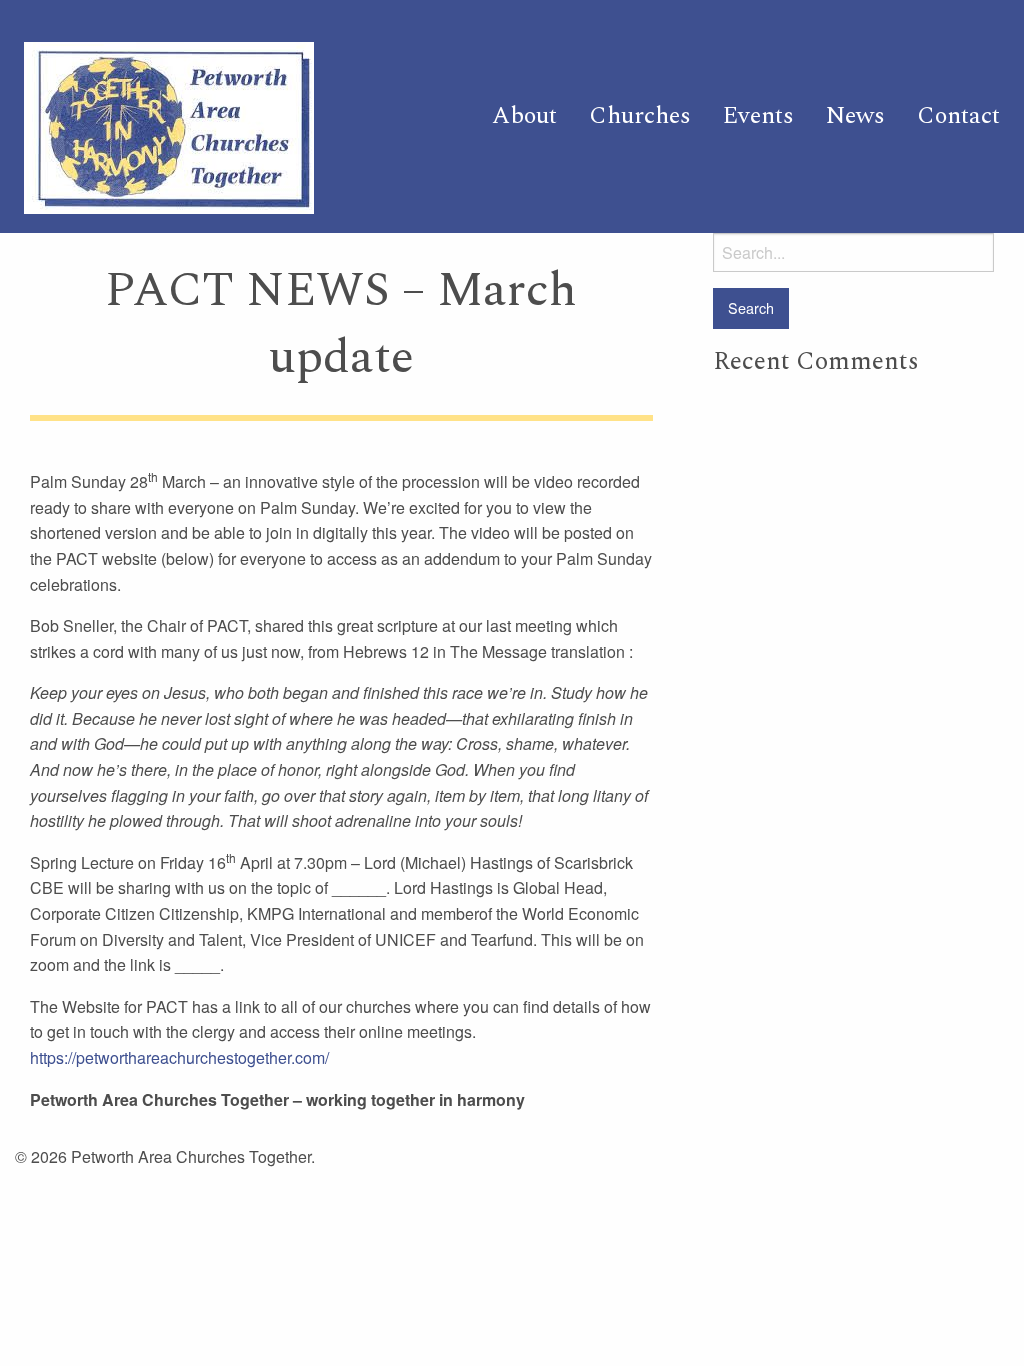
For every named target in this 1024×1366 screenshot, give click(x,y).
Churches (640, 116)
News (855, 116)
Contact (958, 116)
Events (758, 116)
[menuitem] (524, 116)
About (524, 116)
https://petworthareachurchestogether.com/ (179, 1057)
